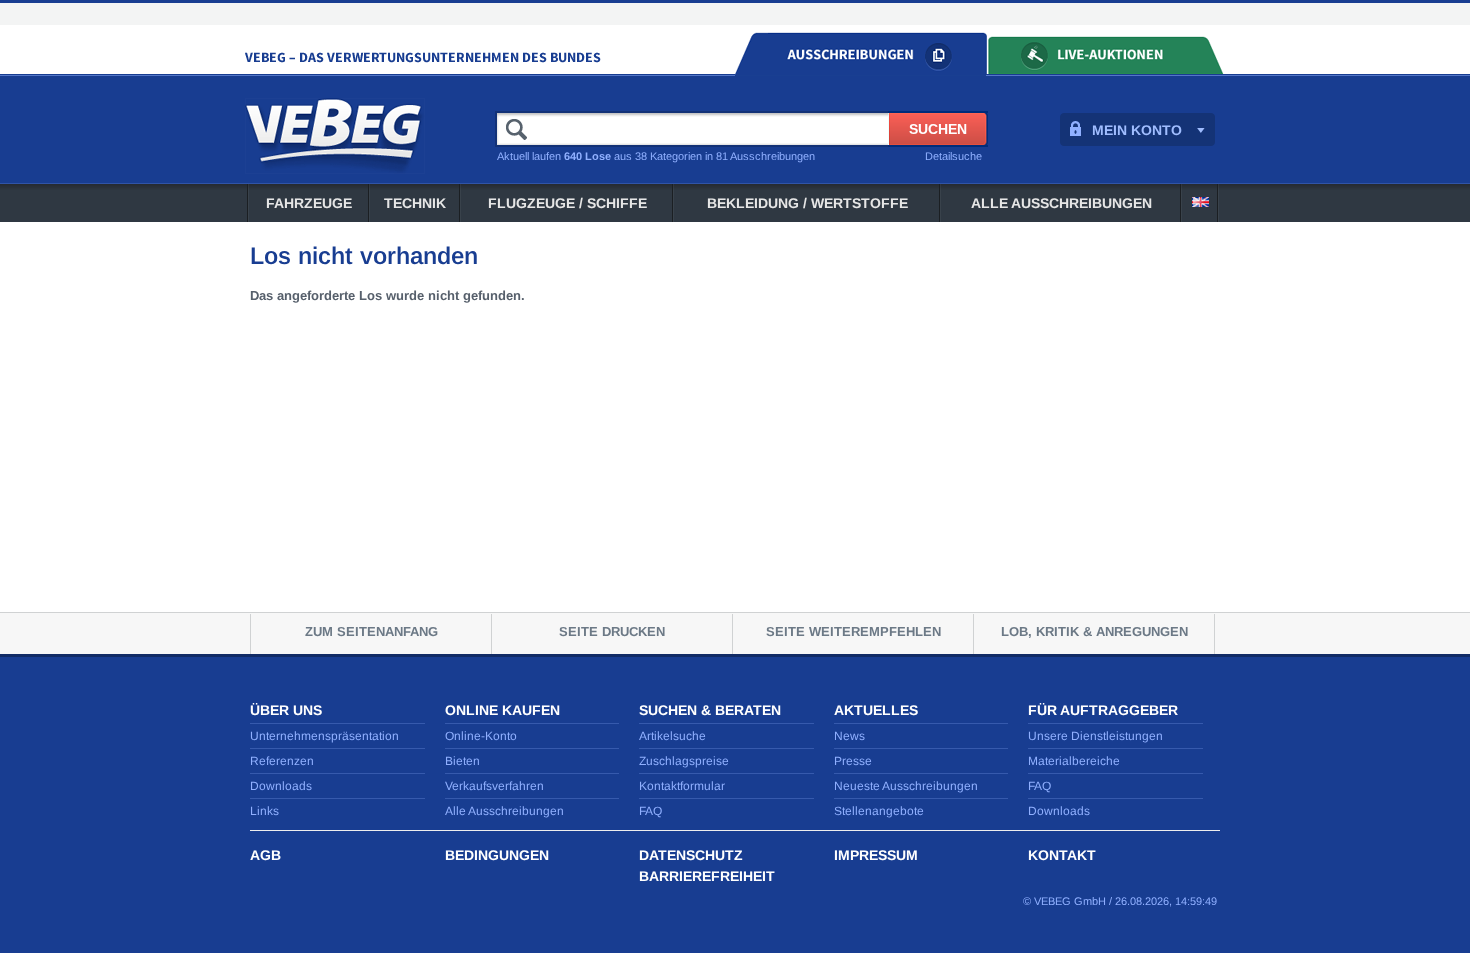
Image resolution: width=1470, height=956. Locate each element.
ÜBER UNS (286, 710)
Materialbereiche (1074, 761)
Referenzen (282, 761)
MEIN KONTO (1137, 130)
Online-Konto (481, 736)
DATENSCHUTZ (691, 855)
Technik (415, 203)
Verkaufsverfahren (494, 786)
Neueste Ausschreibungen (906, 786)
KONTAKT (1062, 855)
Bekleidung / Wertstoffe (807, 203)
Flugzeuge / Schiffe (567, 203)
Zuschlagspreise (684, 761)
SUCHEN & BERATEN (710, 710)
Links (264, 811)
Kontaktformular (682, 786)
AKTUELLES (876, 710)
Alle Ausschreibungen (1061, 203)
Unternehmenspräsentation (324, 736)
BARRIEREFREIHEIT (707, 876)
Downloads (281, 786)
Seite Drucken (612, 631)
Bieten (462, 761)
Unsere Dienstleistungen (1095, 736)
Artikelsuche (672, 736)
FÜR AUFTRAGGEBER (1103, 710)
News (849, 736)
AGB (265, 855)
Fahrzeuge (309, 203)
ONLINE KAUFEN (502, 710)
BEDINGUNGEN (497, 855)
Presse (853, 761)
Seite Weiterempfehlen (853, 631)
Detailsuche (953, 156)
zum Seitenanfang (371, 631)
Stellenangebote (879, 811)
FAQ (650, 811)
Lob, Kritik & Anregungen (1094, 631)
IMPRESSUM (876, 855)
